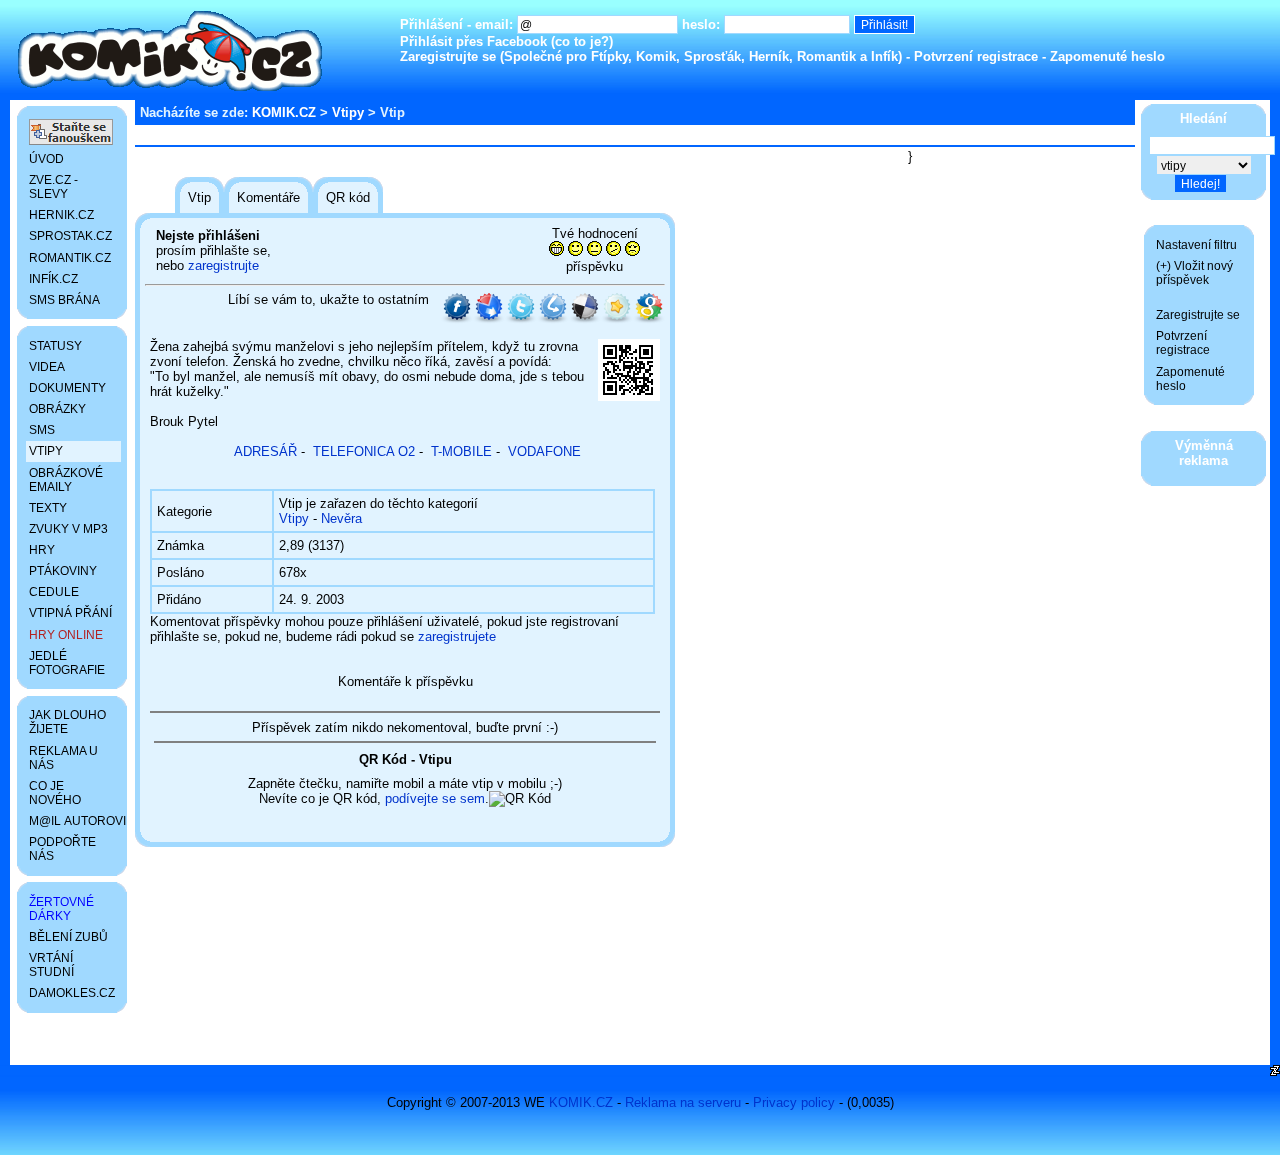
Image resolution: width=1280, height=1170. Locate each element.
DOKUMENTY (67, 388)
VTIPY (46, 451)
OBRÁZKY (57, 409)
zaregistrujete (457, 636)
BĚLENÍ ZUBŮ (68, 937)
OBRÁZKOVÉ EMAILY (66, 480)
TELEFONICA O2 (364, 451)
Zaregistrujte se (448, 56)
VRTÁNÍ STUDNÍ (51, 965)
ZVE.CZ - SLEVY (53, 187)
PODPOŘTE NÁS (62, 849)
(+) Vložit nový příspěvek (1194, 273)
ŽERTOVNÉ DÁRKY (61, 909)
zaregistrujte (223, 265)
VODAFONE (544, 451)
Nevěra (341, 518)
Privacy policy (794, 1102)
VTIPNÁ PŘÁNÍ (70, 613)
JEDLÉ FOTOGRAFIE (67, 663)
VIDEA (47, 367)
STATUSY (55, 346)
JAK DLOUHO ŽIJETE (67, 722)
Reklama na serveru (683, 1102)
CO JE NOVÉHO (55, 793)
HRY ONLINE (66, 635)
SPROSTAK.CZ (70, 236)
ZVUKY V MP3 (68, 529)
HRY (42, 550)
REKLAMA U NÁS (63, 758)
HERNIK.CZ (61, 215)
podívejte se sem (435, 798)
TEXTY (48, 508)
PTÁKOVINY (63, 571)
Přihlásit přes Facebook (473, 41)
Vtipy (348, 112)
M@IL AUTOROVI (75, 821)
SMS (42, 430)
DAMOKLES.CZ (72, 993)
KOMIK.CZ (284, 112)
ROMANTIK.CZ (70, 258)
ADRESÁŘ (265, 451)
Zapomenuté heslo (1107, 56)
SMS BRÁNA (64, 300)
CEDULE (54, 592)
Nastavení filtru (1196, 245)
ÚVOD (46, 159)
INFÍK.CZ (53, 279)
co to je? (582, 41)
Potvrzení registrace (976, 56)
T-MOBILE (461, 451)
